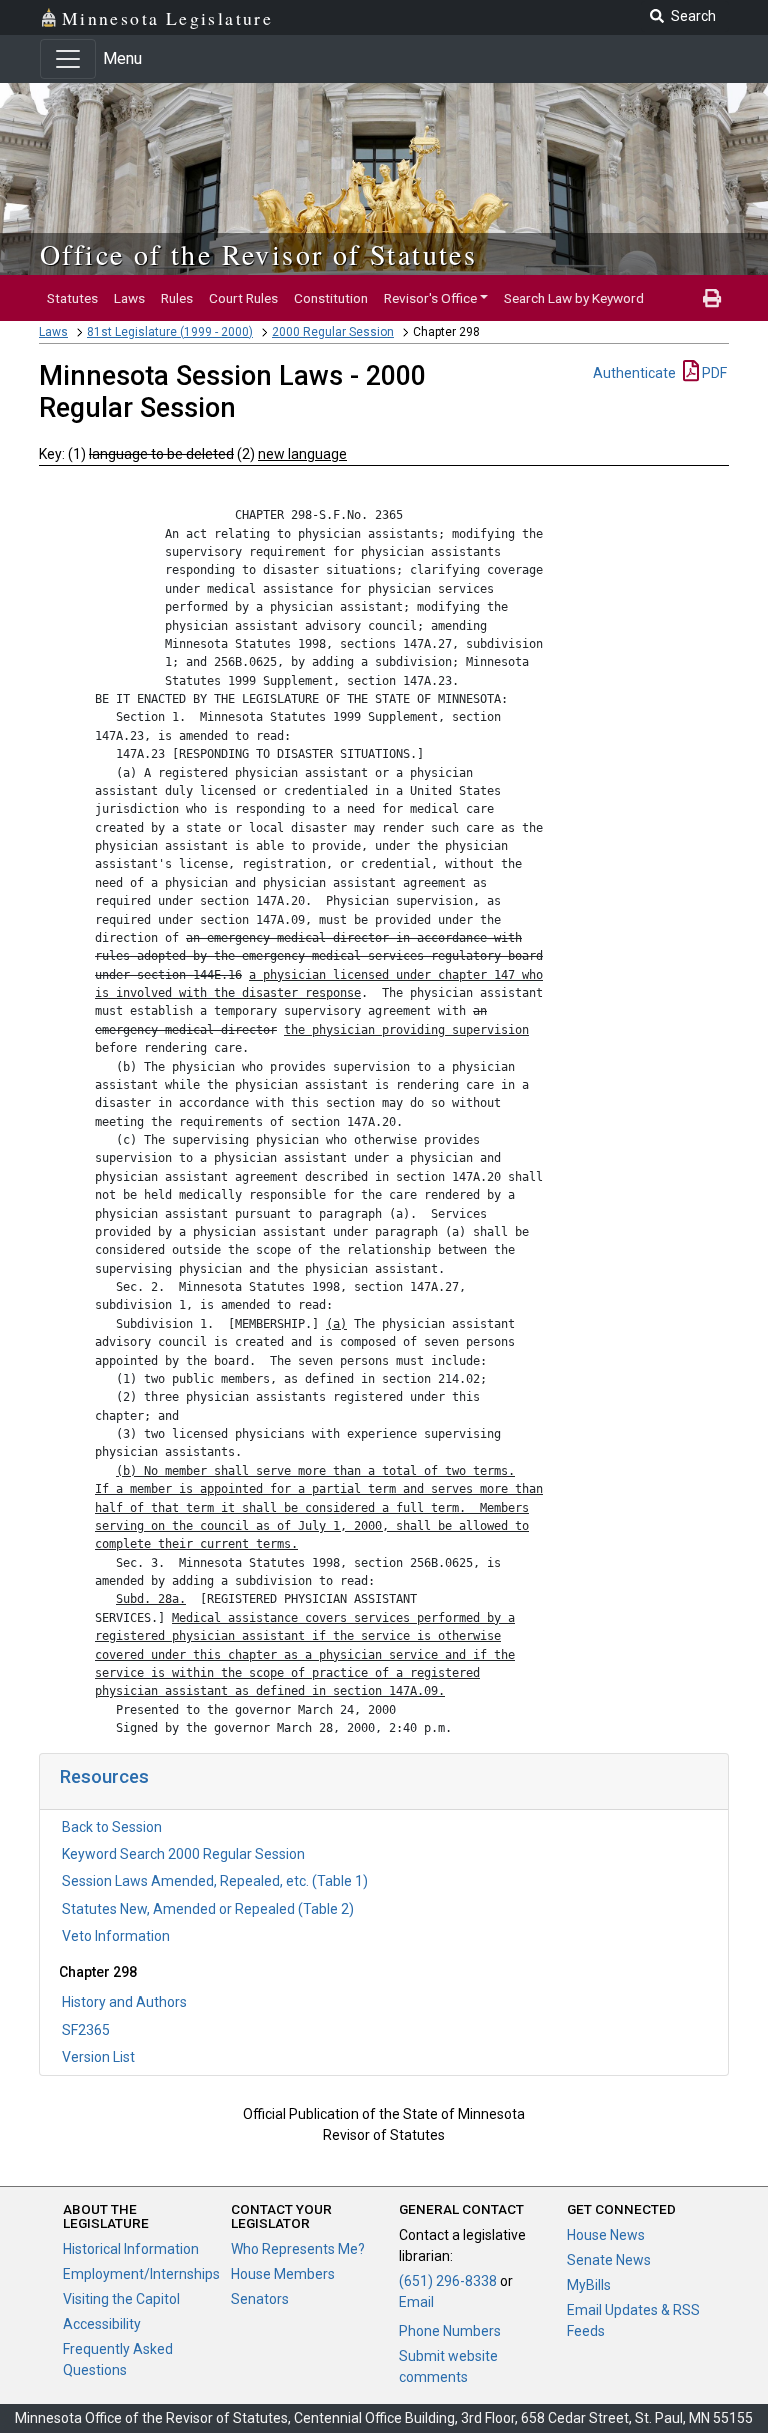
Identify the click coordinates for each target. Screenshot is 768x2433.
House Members (283, 2274)
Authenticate (634, 373)
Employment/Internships (141, 2274)
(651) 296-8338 (448, 2281)
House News (606, 2235)
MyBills (589, 2285)
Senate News (609, 2260)
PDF (713, 373)
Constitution (331, 298)
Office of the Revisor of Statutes (258, 254)
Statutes (72, 298)
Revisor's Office (430, 298)
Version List (98, 2057)
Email (416, 2302)
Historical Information (131, 2249)
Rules (177, 298)
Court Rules (243, 298)
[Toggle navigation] (68, 59)
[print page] (712, 298)
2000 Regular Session (333, 332)
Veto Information (116, 1936)
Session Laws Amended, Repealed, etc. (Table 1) (215, 1881)
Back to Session (112, 1827)
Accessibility (102, 2324)
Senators (260, 2299)
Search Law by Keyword (574, 298)
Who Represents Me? (298, 2249)
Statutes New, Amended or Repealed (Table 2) (208, 1909)
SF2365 (86, 2030)
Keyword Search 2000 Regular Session (183, 1854)
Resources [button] (104, 1776)
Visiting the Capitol (121, 2299)
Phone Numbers (450, 2331)
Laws (129, 298)
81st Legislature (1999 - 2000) (170, 332)
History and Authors (124, 2002)
